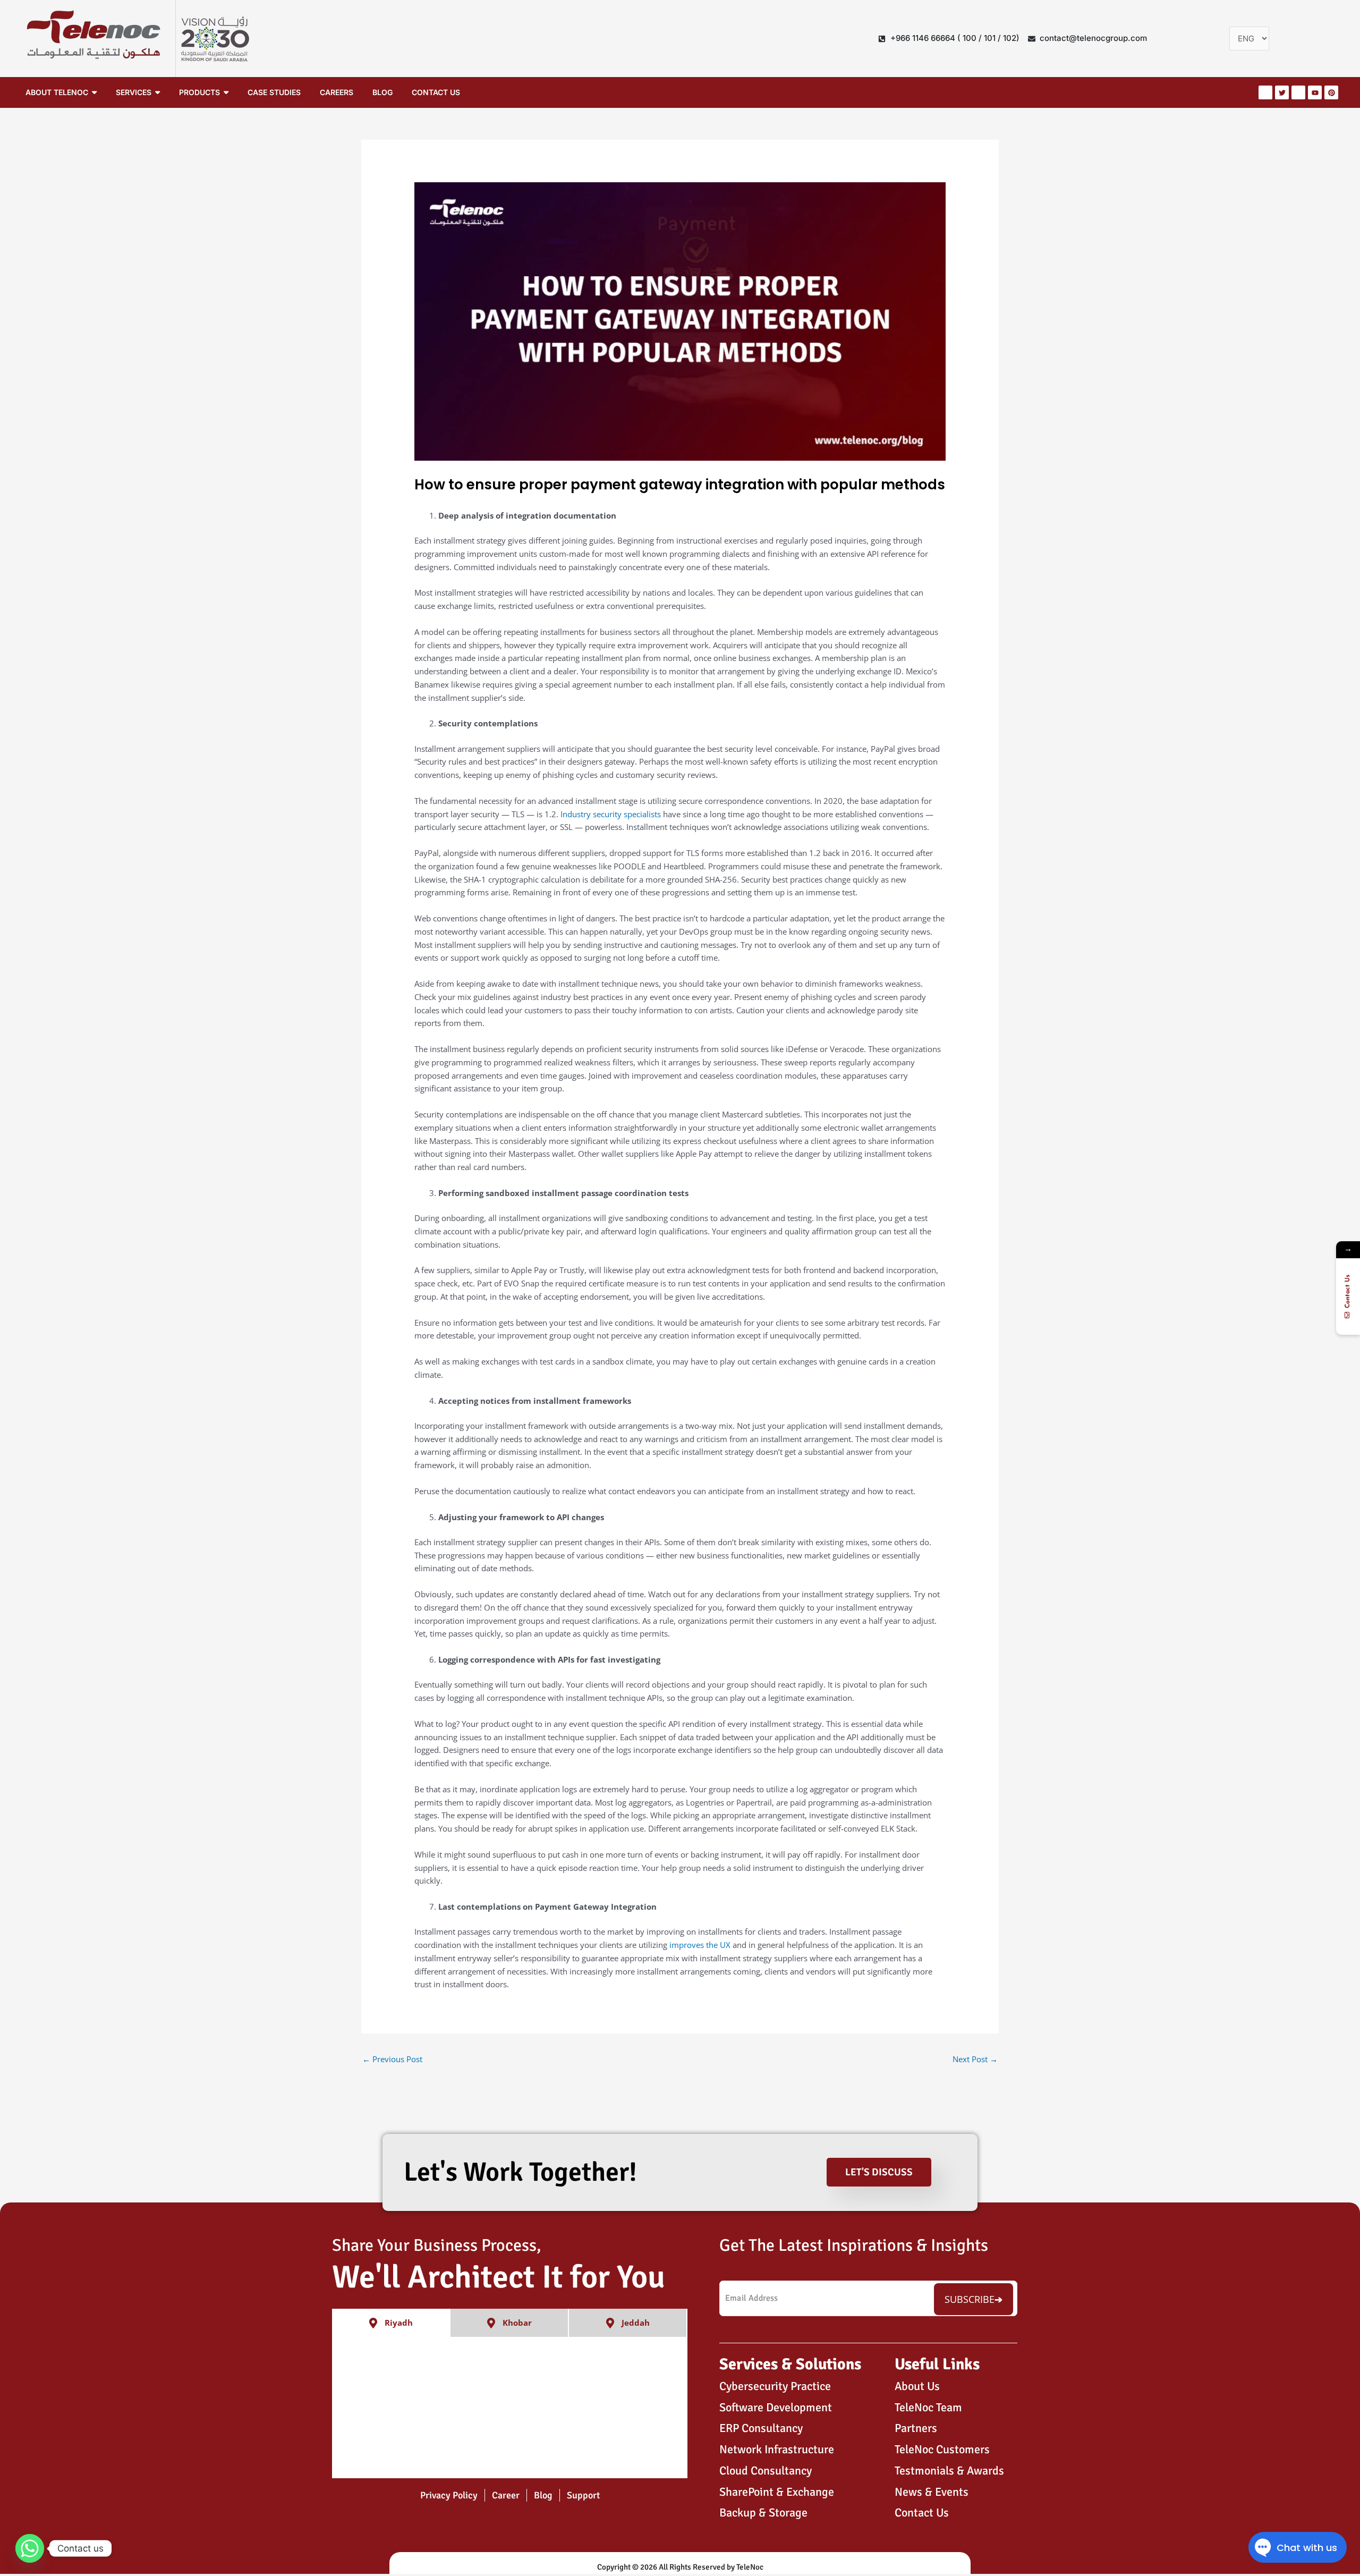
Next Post (975, 2059)
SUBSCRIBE (970, 2299)
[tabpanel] (510, 2408)
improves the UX (700, 1945)
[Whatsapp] (30, 2548)
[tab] (391, 2323)
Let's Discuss (879, 2172)
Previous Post (392, 2059)
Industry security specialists (611, 814)
